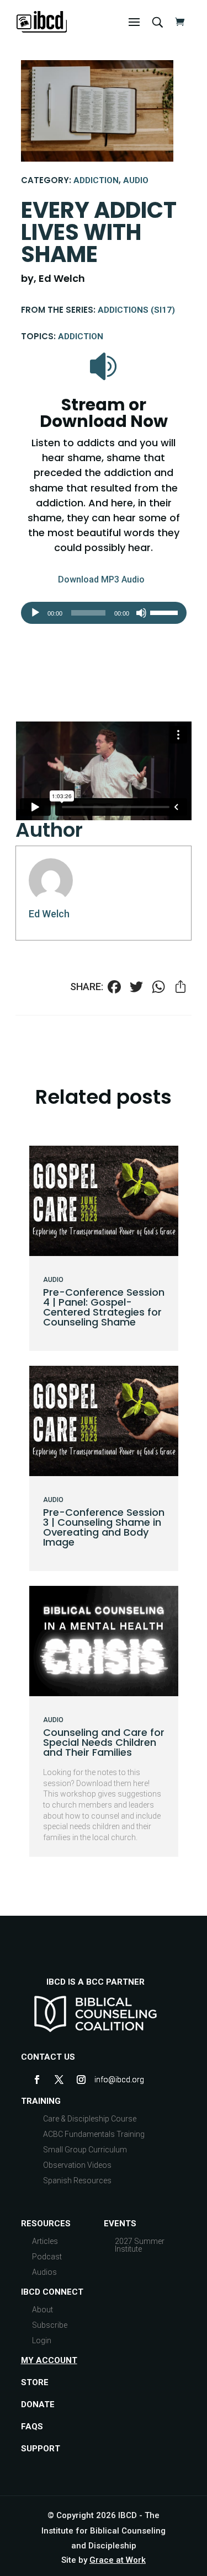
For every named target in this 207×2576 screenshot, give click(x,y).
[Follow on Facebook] (37, 2080)
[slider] (166, 612)
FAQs (32, 2427)
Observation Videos (77, 2165)
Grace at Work (118, 2560)
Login (42, 2340)
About (43, 2310)
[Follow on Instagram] (81, 2080)
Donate (38, 2404)
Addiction (96, 180)
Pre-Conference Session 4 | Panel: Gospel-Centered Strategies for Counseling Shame (104, 1307)
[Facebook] (114, 988)
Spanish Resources (77, 2180)
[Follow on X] (59, 2080)
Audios (44, 2272)
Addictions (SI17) (136, 310)
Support (41, 2449)
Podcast (47, 2257)
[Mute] (141, 613)
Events (120, 2224)
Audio (136, 180)
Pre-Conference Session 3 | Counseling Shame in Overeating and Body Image (104, 1527)
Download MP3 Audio (101, 579)
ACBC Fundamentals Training (94, 2134)
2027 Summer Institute (140, 2245)
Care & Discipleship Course (90, 2119)
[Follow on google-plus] (103, 2080)
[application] (104, 613)
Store (35, 2382)
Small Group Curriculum (85, 2150)
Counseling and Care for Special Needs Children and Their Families (104, 1742)
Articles (45, 2241)
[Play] (35, 613)
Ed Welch (49, 914)
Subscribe (50, 2325)
